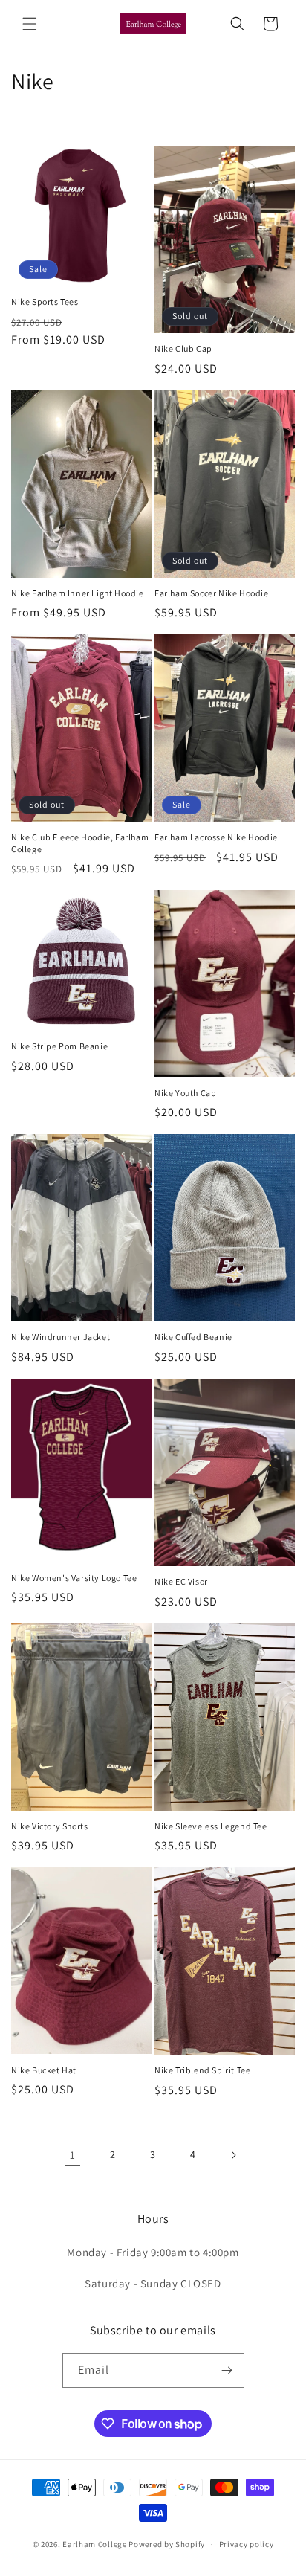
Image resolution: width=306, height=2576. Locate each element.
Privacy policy (247, 2544)
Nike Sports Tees (45, 302)
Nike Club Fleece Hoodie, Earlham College (80, 843)
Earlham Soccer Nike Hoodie (212, 593)
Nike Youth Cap (185, 1093)
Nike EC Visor (181, 1581)
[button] (30, 24)
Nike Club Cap (183, 348)
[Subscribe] (227, 2370)
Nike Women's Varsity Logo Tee (74, 1578)
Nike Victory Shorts (49, 1826)
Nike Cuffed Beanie (193, 1337)
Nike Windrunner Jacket (61, 1337)
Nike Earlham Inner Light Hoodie (78, 593)
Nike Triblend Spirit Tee (202, 2070)
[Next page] (233, 2155)
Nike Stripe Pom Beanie (59, 1046)
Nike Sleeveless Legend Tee (211, 1826)
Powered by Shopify (167, 2544)
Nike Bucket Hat (44, 2070)
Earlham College (95, 2544)
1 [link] (73, 2155)
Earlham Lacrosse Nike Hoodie (216, 837)
